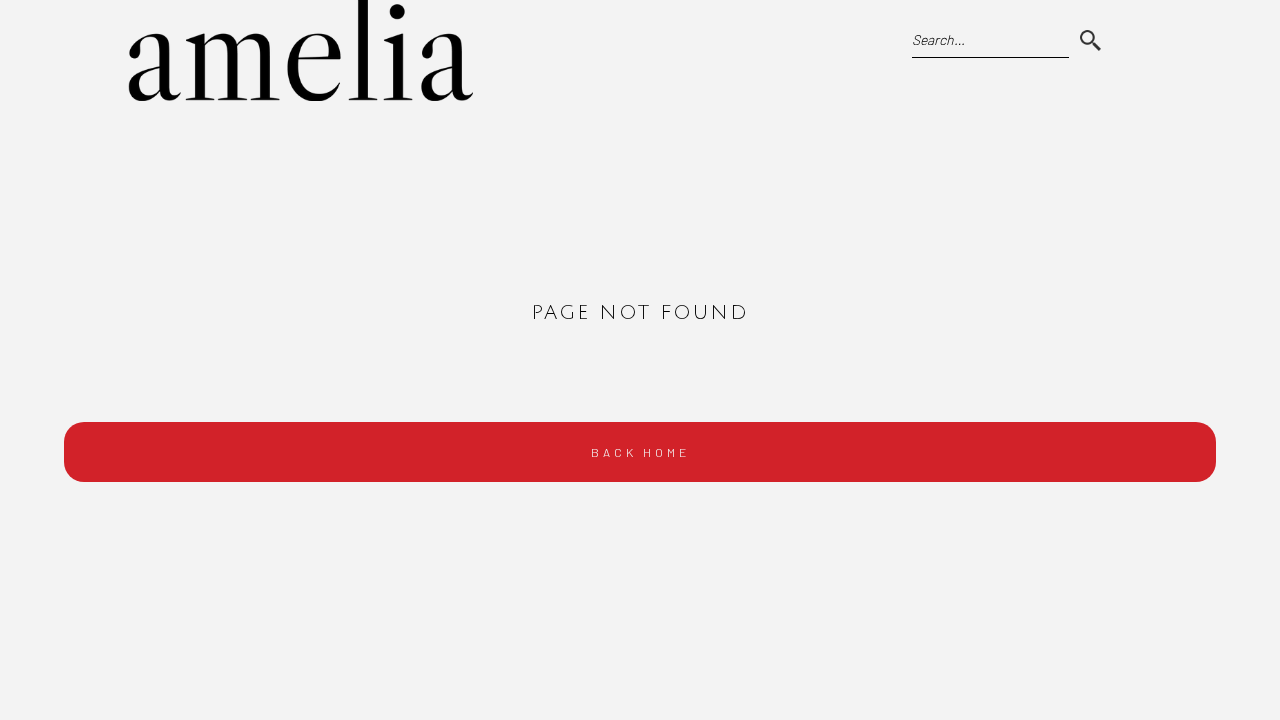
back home (640, 452)
